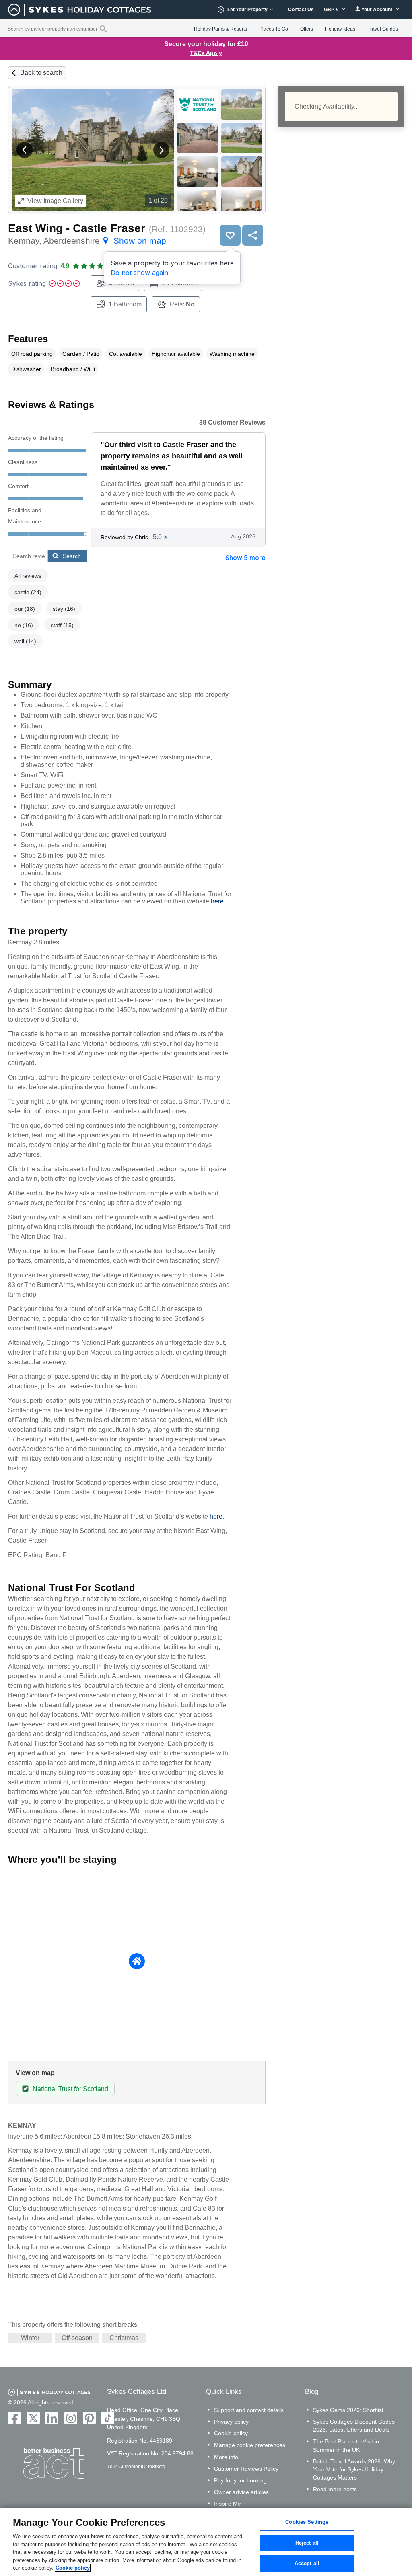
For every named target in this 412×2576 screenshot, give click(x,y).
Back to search (41, 73)
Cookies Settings (307, 2522)
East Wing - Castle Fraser (77, 228)
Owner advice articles (241, 2492)
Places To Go (274, 29)
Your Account (377, 10)
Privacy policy (231, 2422)
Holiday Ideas (340, 29)
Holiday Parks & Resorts (220, 29)
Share (253, 235)
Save (230, 235)
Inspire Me (228, 2504)
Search (72, 556)
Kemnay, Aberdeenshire (87, 241)
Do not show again (139, 273)
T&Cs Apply (206, 53)
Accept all (307, 2564)
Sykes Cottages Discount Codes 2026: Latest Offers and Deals (354, 2426)
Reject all (307, 2543)
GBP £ (332, 10)
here (217, 901)
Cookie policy (231, 2433)
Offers (307, 29)
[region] (206, 2542)
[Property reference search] (103, 29)
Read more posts (335, 2489)
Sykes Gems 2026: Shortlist (348, 2410)
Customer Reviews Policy (246, 2469)
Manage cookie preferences (250, 2445)
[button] (25, 150)
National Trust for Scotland (70, 2089)
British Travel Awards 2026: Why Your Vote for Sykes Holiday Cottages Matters (354, 2469)
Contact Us (301, 10)
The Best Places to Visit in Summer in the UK (346, 2445)
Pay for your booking (240, 2480)
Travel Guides (383, 29)
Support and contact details (249, 2410)
